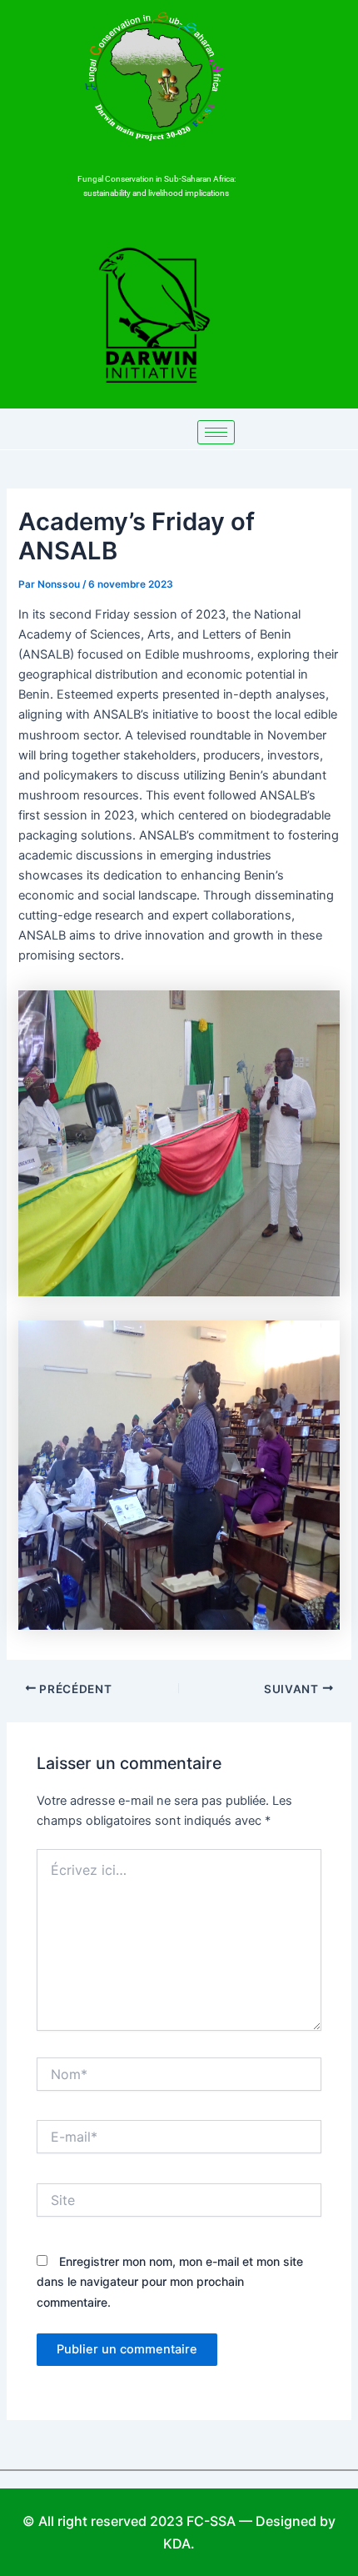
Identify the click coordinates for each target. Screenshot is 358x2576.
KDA (177, 2543)
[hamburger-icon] (216, 432)
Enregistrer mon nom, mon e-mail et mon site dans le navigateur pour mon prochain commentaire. (170, 2281)
